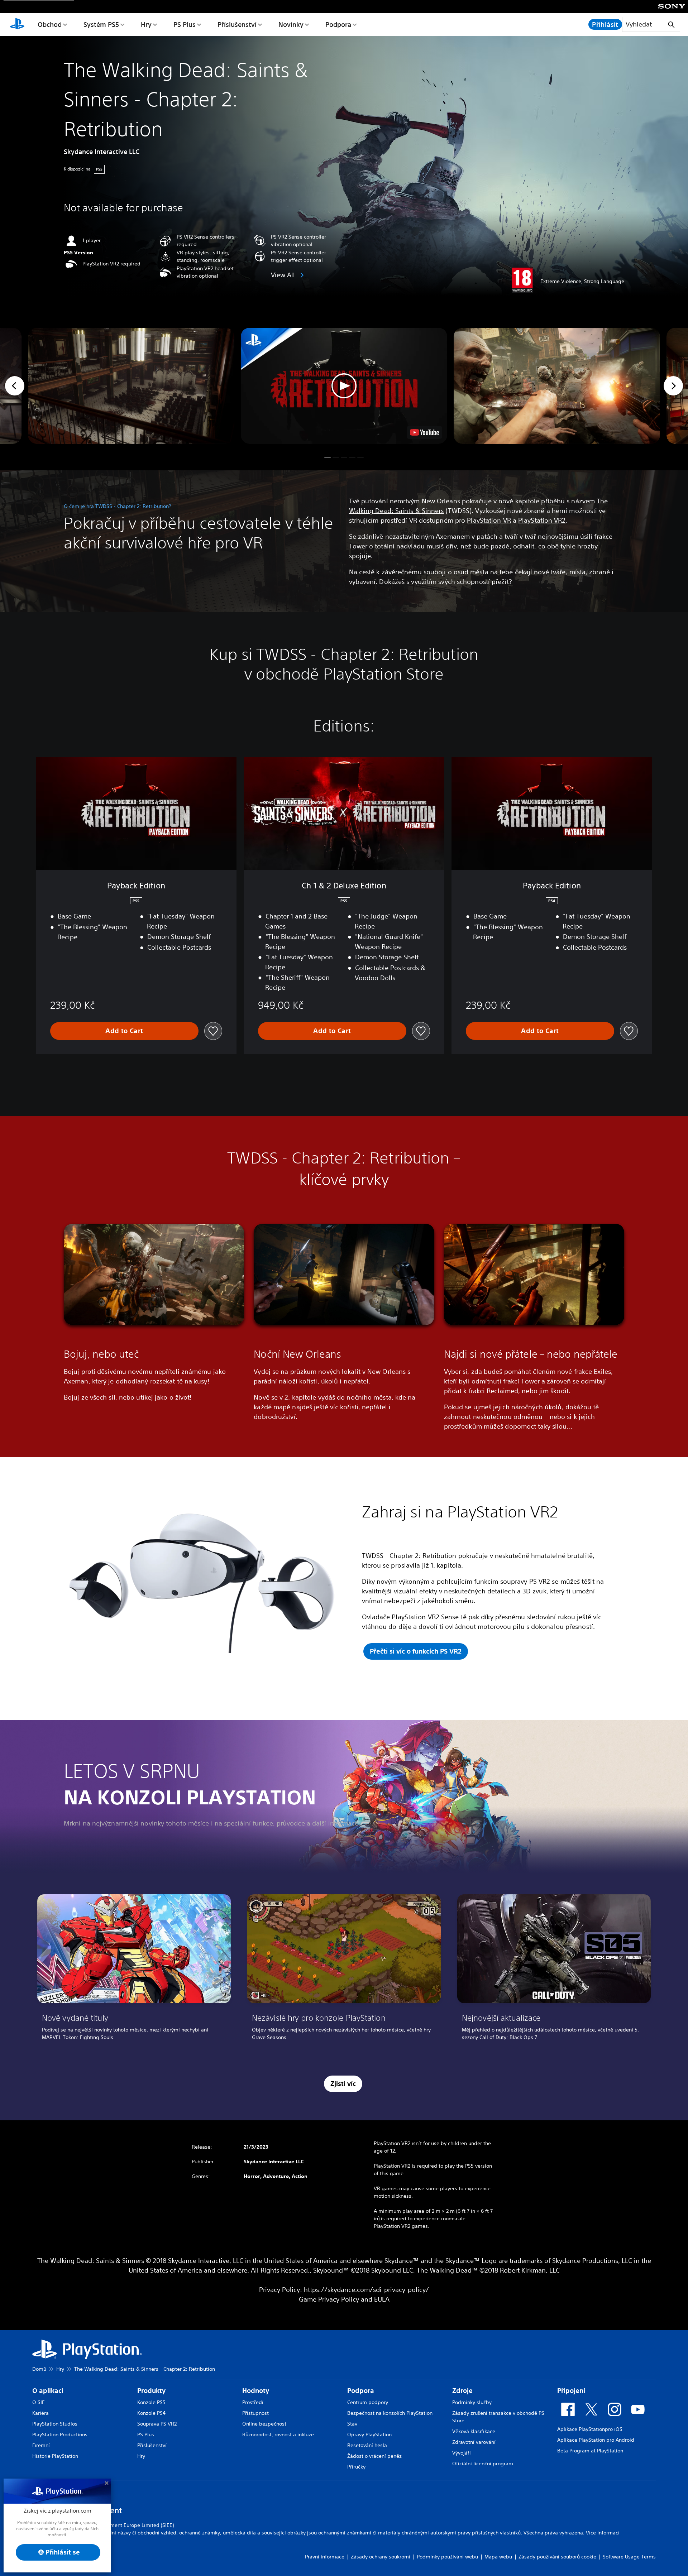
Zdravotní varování (474, 2442)
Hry (146, 24)
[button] (344, 386)
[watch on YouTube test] (424, 432)
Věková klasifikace (474, 2431)
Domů (39, 2369)
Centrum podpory (368, 2402)
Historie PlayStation (55, 2456)
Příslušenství (237, 24)
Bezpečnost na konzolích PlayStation (390, 2413)
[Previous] (15, 386)
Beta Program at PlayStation (590, 2451)
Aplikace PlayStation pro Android (596, 2440)
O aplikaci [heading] (48, 2391)
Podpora (338, 24)
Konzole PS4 (151, 2413)
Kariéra (40, 2413)
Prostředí (253, 2402)
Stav (352, 2424)
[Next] (673, 386)
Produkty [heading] (151, 2391)
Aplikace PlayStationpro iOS (590, 2429)
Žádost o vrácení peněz (374, 2456)
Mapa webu (498, 2557)
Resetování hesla (367, 2445)
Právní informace (325, 2557)
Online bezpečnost (264, 2424)
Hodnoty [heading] (256, 2391)
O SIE (39, 2402)
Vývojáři (462, 2453)
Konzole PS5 (151, 2402)
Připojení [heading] (571, 2391)
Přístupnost (255, 2413)
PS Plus (185, 24)
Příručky (356, 2467)
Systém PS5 (101, 24)
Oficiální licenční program (483, 2464)
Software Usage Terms (629, 2557)
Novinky (291, 24)
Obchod (50, 24)
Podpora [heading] (361, 2391)
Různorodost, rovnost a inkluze (278, 2435)
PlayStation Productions (60, 2435)
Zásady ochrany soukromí (381, 2557)
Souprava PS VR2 (157, 2424)
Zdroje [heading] (462, 2391)
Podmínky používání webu (447, 2557)
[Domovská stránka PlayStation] (17, 24)
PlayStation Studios (55, 2424)
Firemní (41, 2445)
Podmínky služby (472, 2402)
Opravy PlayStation (369, 2435)
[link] (134, 1970)
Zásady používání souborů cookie (557, 2557)
